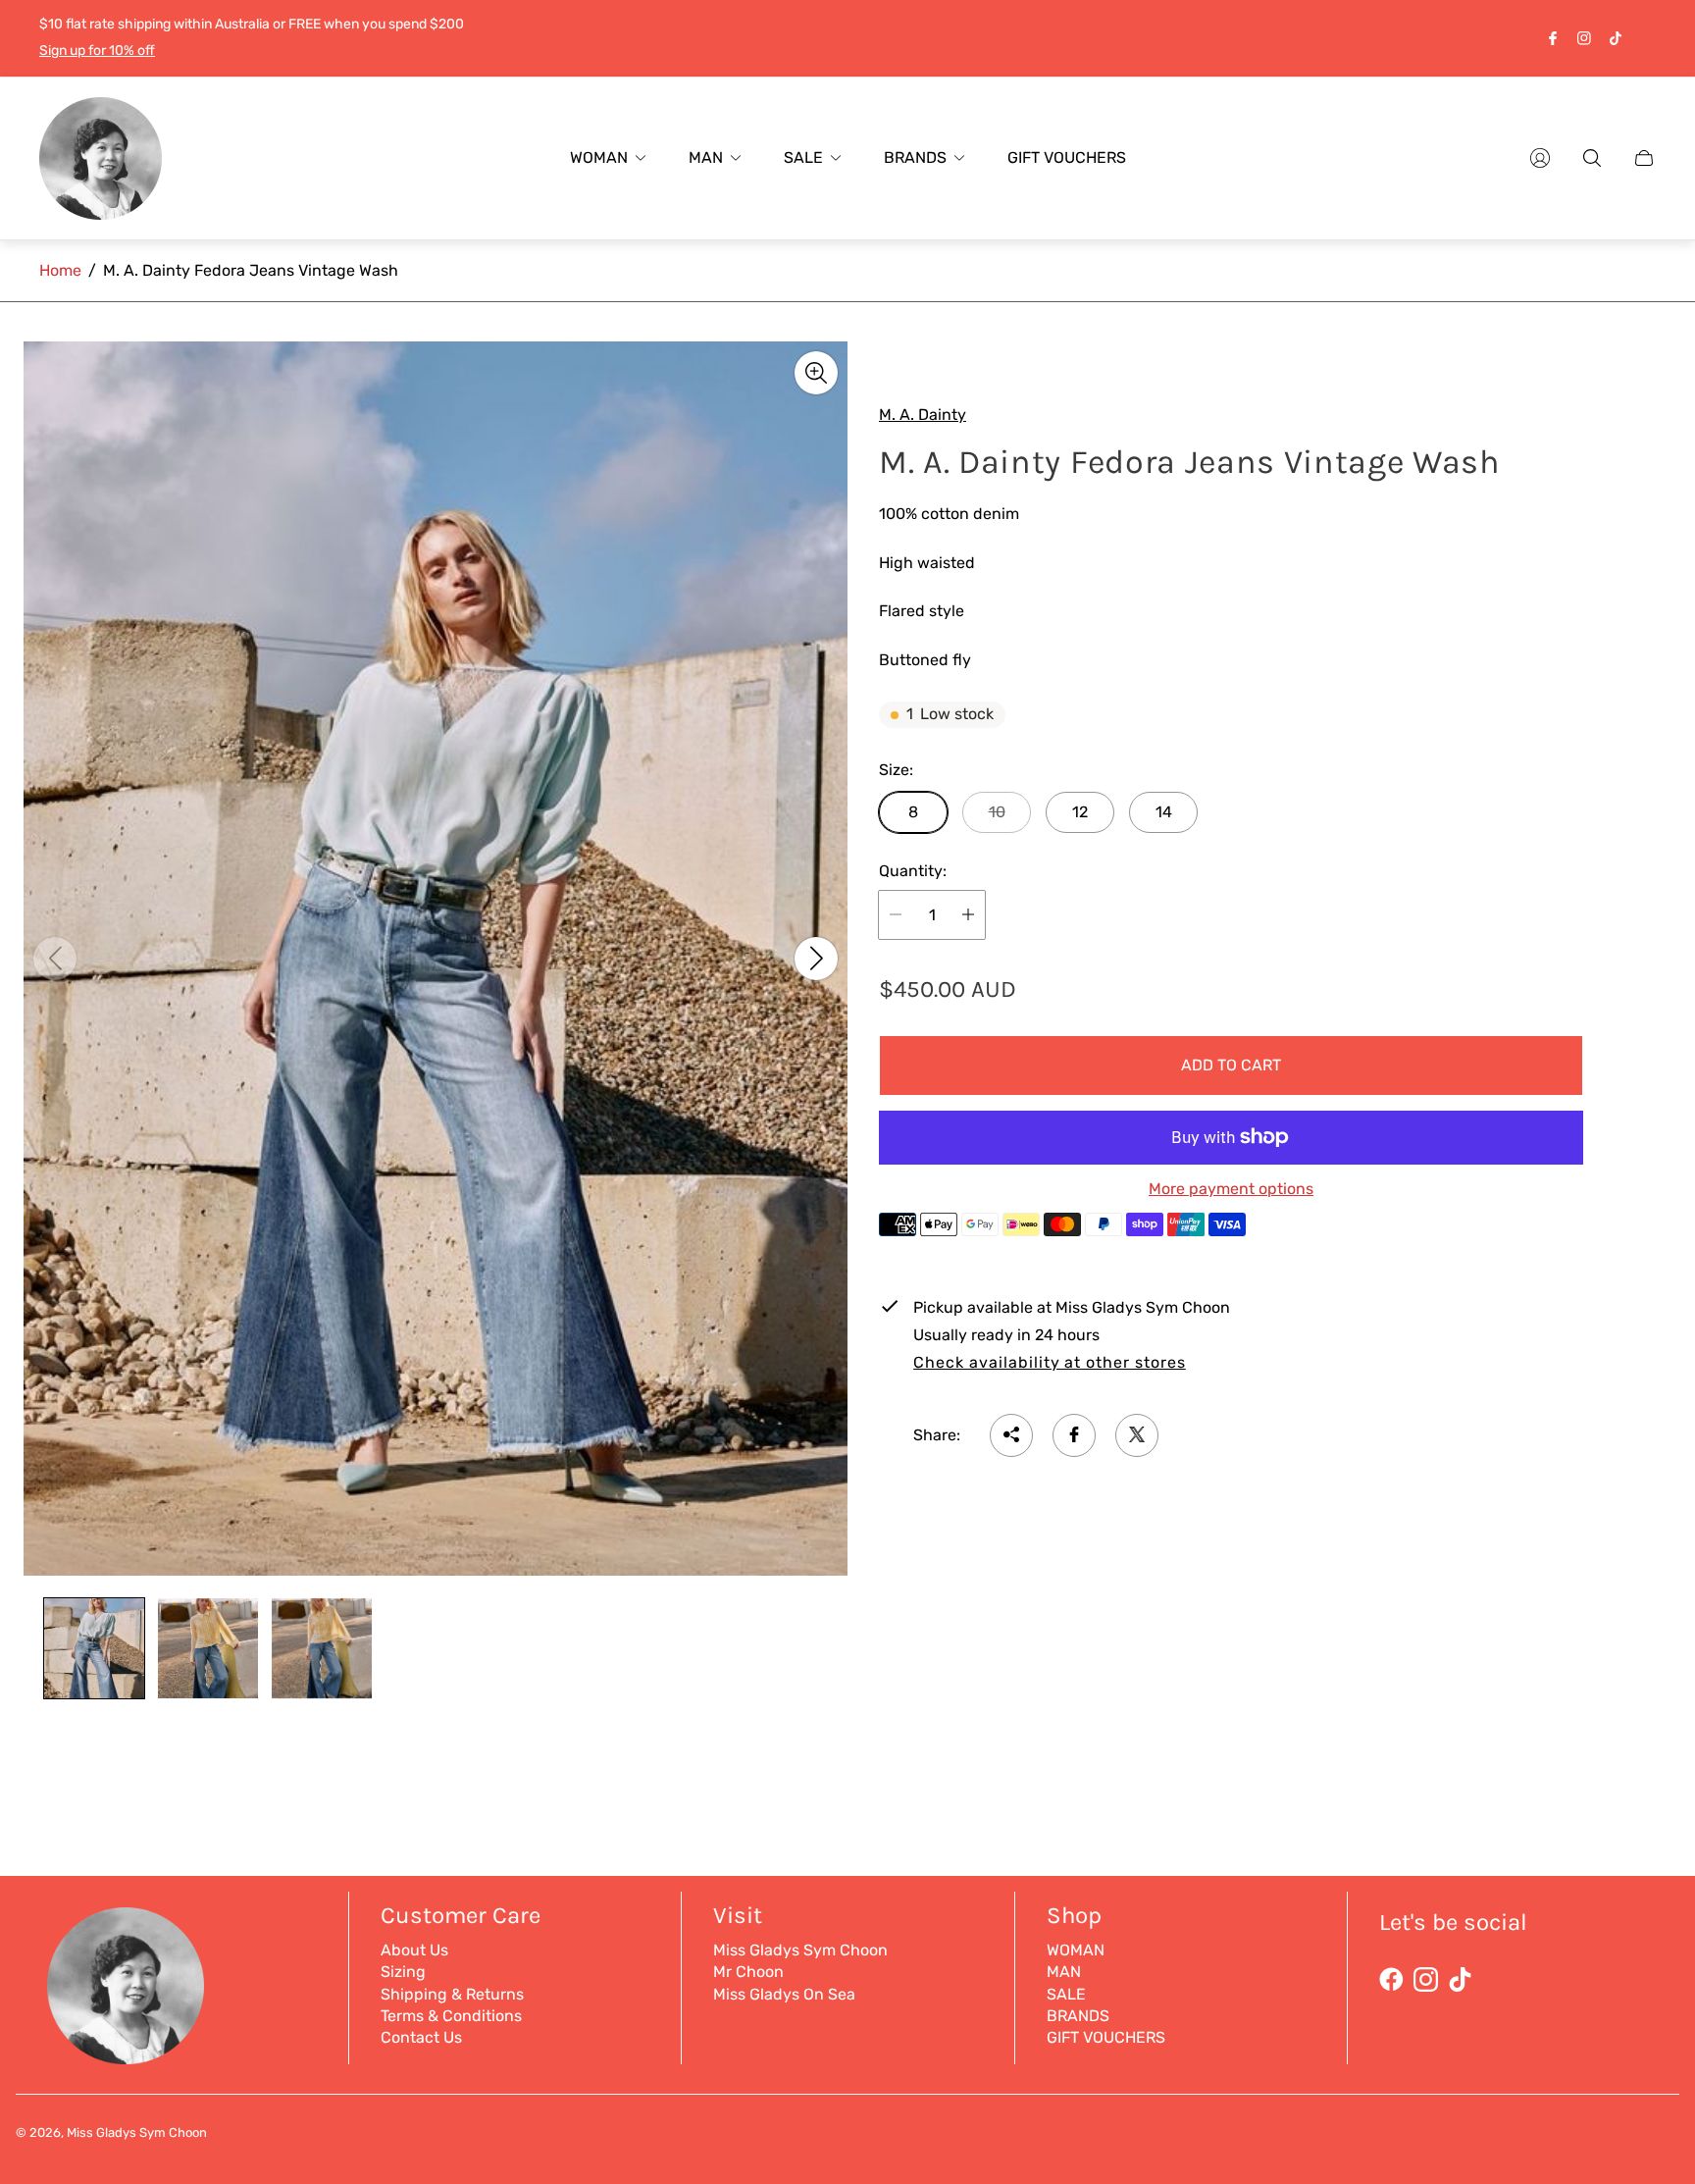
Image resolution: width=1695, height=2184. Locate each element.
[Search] (1592, 158)
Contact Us (421, 2037)
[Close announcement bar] (1646, 38)
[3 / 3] (322, 1648)
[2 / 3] (208, 1648)
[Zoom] (816, 373)
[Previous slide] (55, 959)
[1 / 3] (94, 1648)
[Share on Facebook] (1074, 1434)
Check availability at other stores (1050, 1362)
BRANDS (1078, 2016)
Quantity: (913, 871)
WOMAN (1076, 1950)
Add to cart (1231, 1064)
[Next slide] (816, 959)
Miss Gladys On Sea (784, 1994)
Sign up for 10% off (97, 51)
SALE (1066, 1994)
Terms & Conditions (451, 2016)
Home (60, 270)
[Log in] (1540, 158)
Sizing (403, 1972)
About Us (414, 1950)
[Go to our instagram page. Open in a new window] (1584, 38)
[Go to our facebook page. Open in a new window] (1553, 38)
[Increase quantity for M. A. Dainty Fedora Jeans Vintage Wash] (968, 914)
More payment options (1231, 1188)
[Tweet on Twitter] (1137, 1434)
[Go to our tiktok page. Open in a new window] (1616, 38)
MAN (1064, 1972)
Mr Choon (748, 1972)
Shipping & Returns (452, 1994)
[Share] (1011, 1434)
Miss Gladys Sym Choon (800, 1950)
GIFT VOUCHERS (1106, 2037)
